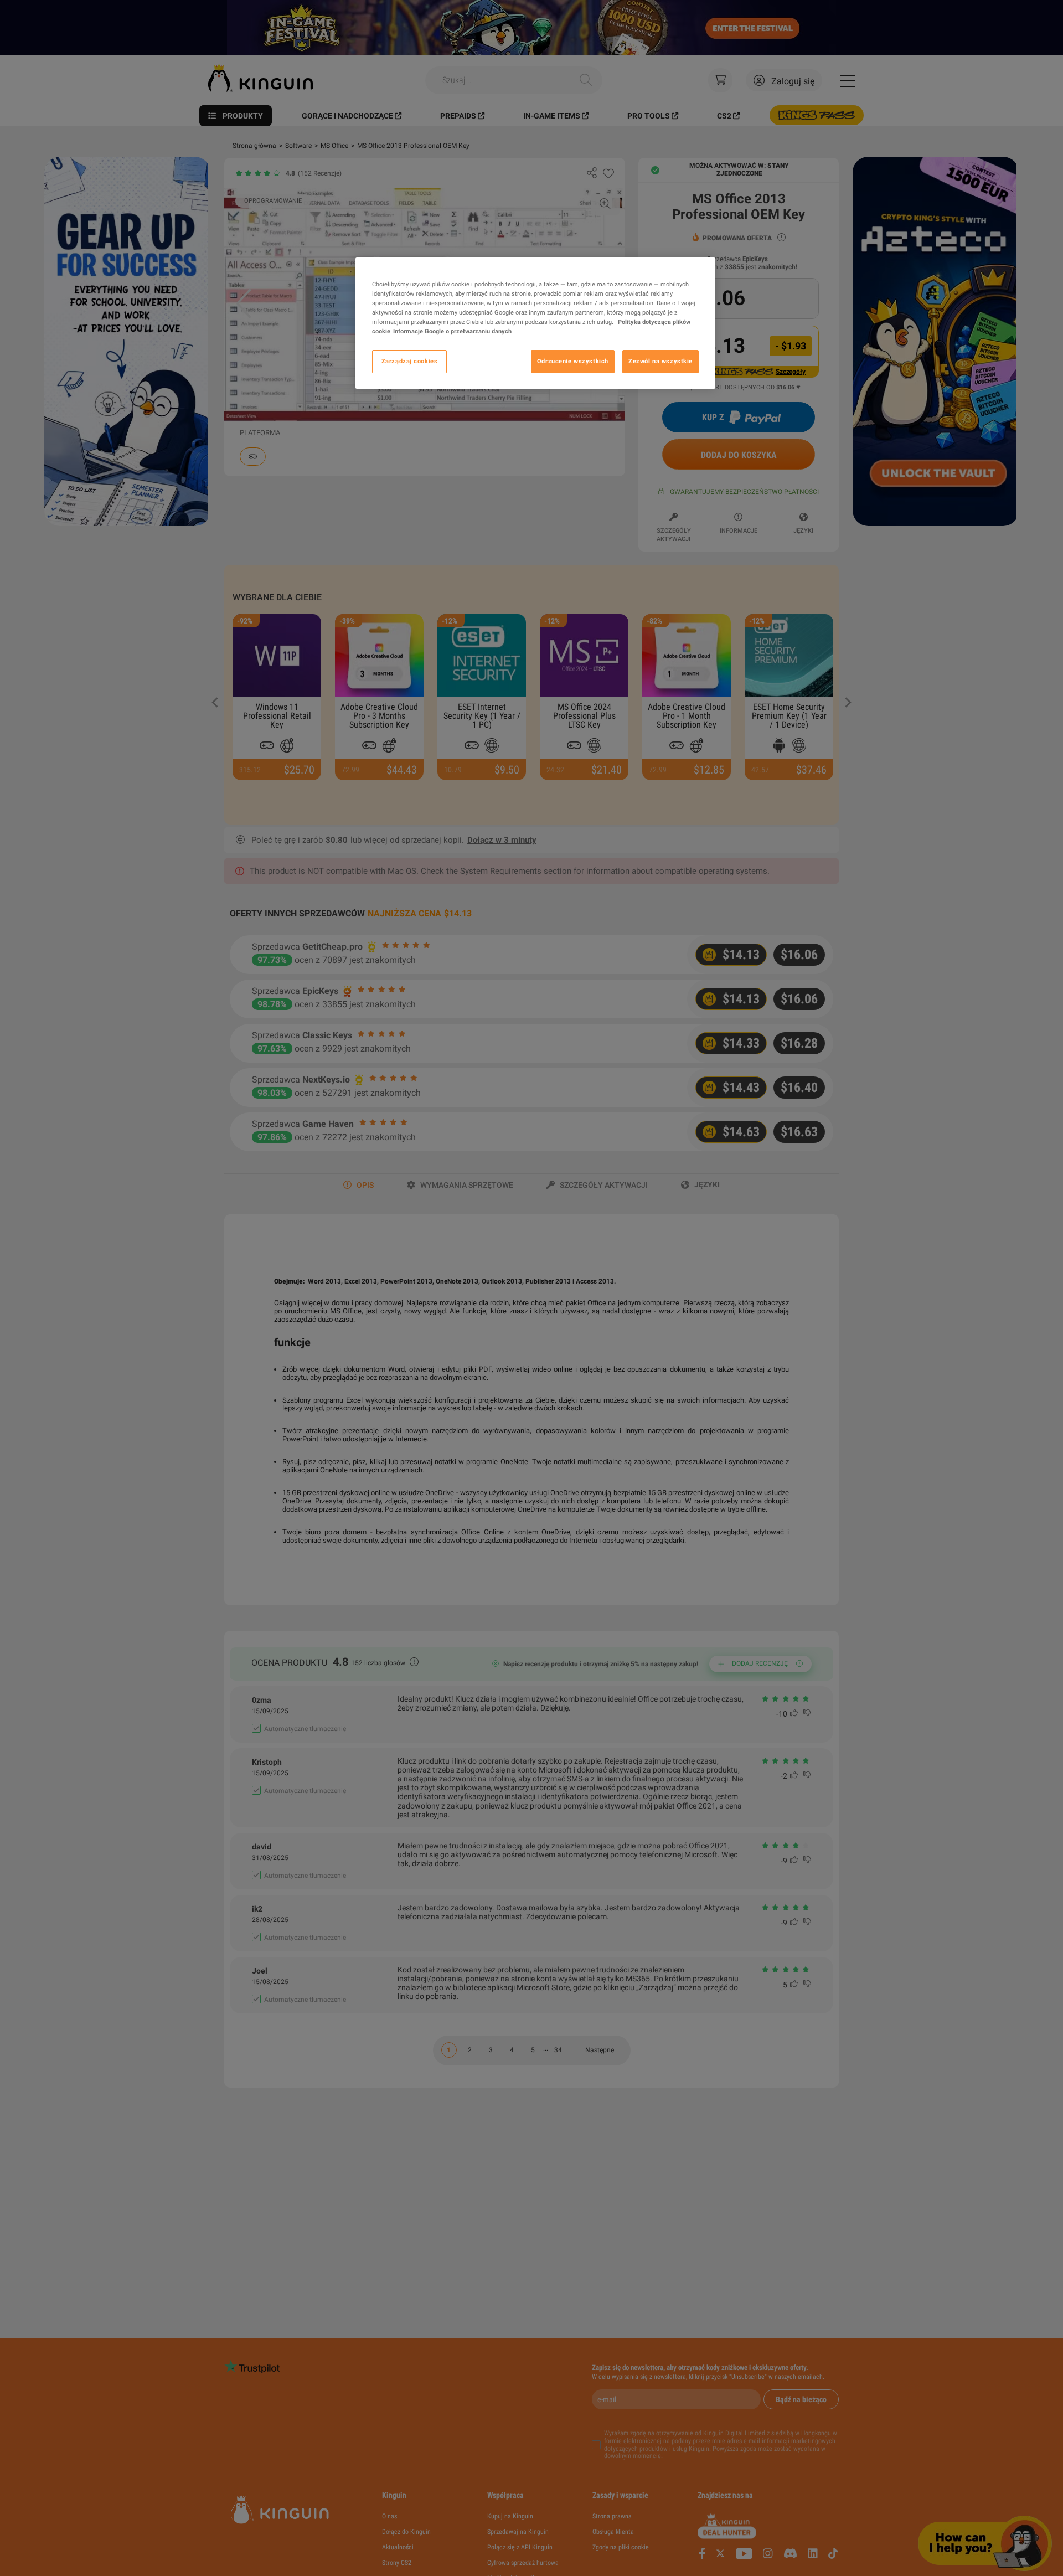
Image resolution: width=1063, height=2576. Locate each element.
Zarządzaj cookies (410, 362)
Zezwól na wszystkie (660, 362)
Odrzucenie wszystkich (573, 362)
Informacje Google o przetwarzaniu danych (452, 332)
